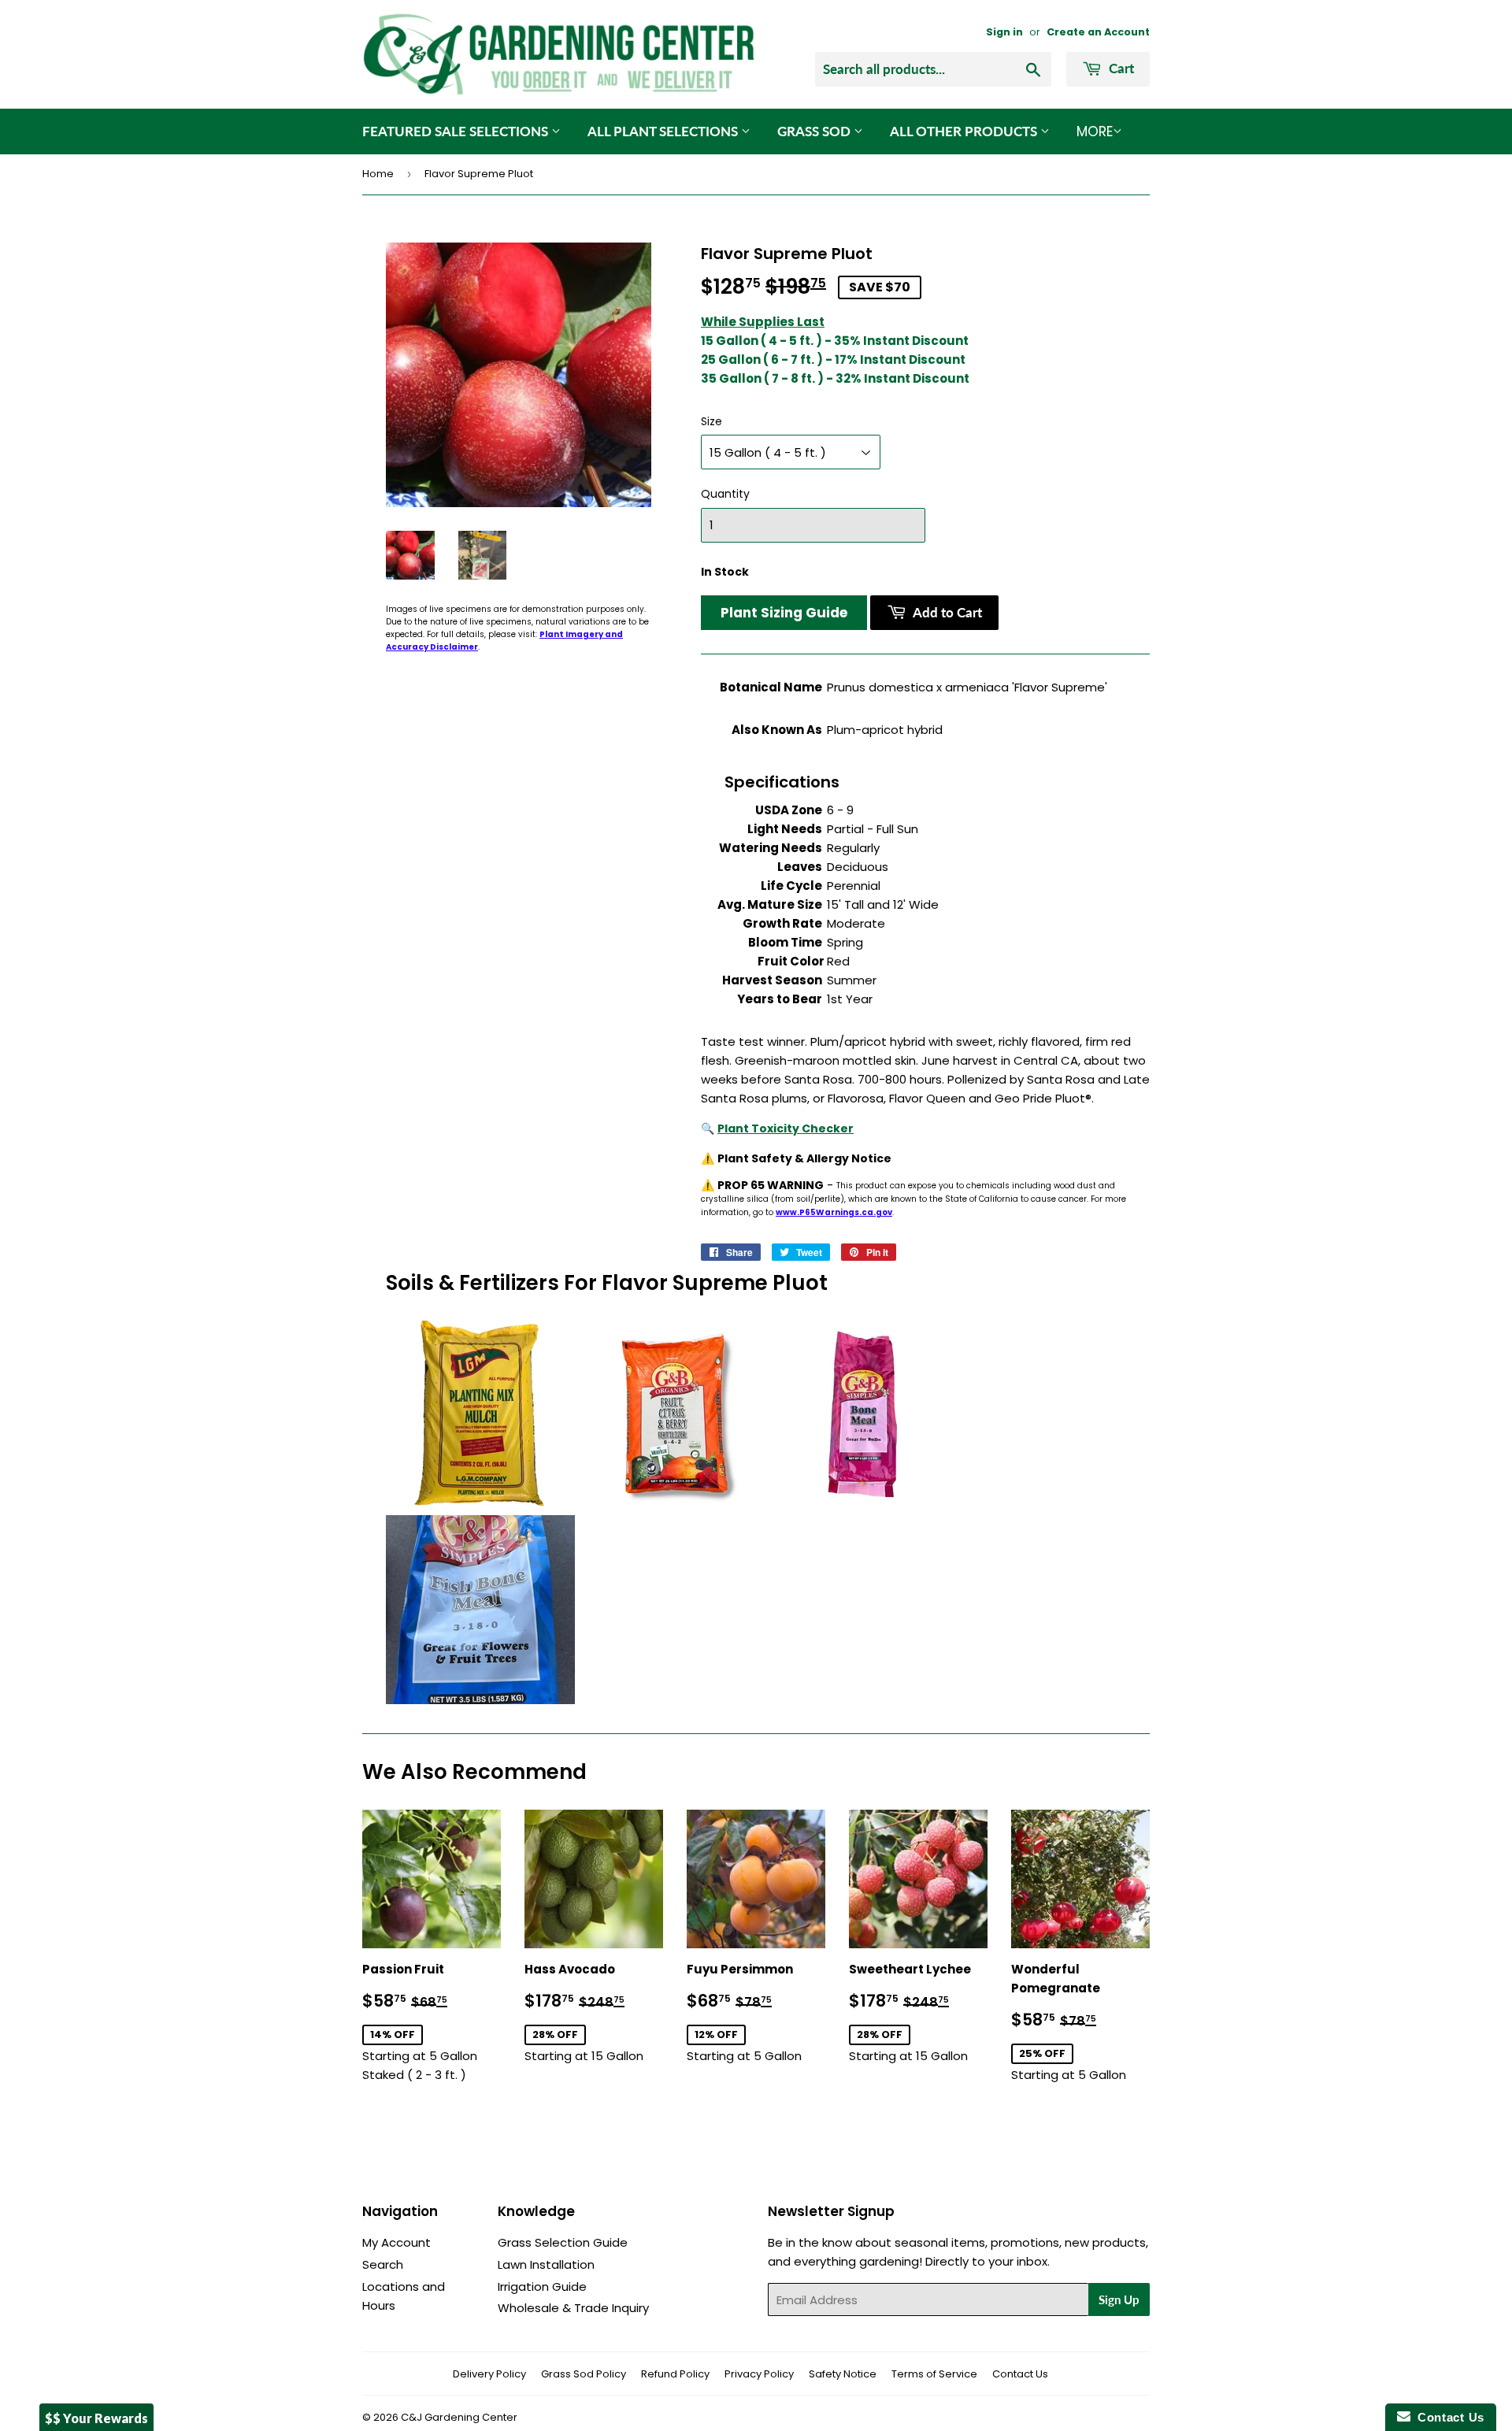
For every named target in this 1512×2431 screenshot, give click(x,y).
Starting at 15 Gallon (594, 2012)
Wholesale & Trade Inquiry (573, 2308)
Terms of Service (934, 2374)
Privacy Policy (759, 2374)
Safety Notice (843, 2374)
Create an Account (1098, 32)
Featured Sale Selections (457, 131)
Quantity (725, 494)
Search (383, 2264)
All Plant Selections (664, 131)
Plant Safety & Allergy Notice (804, 1158)
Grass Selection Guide (563, 2242)
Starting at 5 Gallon (756, 2012)
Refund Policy (675, 2374)
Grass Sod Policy (584, 2374)
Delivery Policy (489, 2374)
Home (378, 174)
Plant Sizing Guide (784, 613)
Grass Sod (815, 131)
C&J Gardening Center (459, 2417)
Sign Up (1119, 2299)
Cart (1120, 68)
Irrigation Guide (542, 2286)
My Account (397, 2242)
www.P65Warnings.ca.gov (834, 1212)
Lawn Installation (546, 2264)
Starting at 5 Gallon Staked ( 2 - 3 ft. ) (432, 2022)
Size (712, 421)
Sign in (1004, 32)
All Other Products (965, 131)
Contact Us (1020, 2374)
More (1095, 132)
